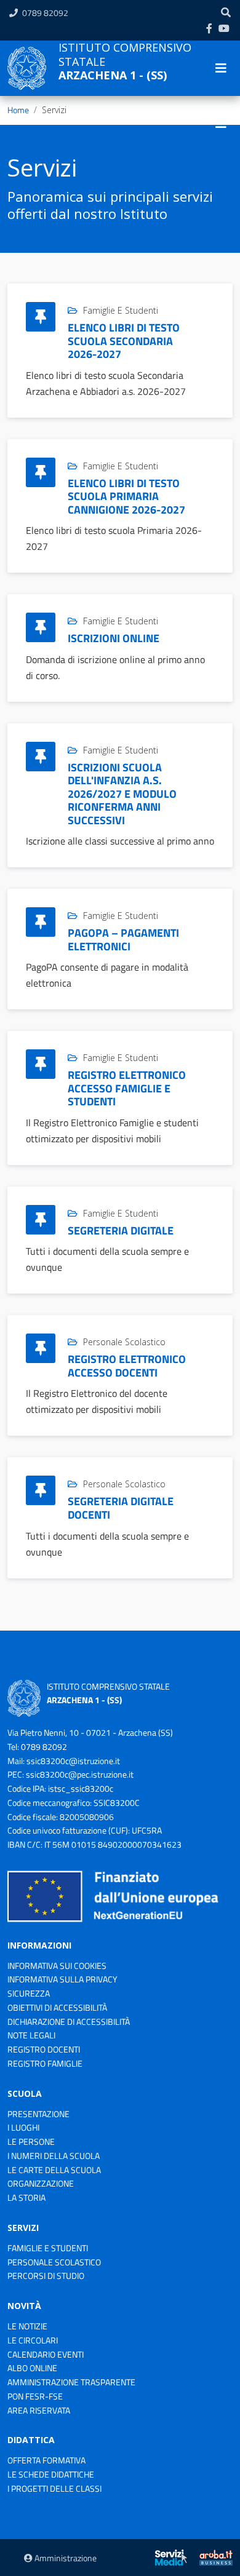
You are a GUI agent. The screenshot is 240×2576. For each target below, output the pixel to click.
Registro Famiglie (45, 2063)
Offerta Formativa (46, 2460)
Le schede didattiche (51, 2474)
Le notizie (27, 2326)
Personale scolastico (54, 2262)
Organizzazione (41, 2183)
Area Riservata (39, 2410)
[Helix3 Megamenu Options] (221, 124)
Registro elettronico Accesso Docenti (127, 1366)
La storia (26, 2197)
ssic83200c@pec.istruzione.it (80, 1774)
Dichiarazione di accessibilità (69, 2021)
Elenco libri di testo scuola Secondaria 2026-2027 (124, 341)
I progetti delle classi (54, 2488)
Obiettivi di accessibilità (57, 2007)
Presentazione (38, 2114)
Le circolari (33, 2340)
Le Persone (31, 2141)
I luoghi (23, 2127)
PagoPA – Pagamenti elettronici (123, 940)
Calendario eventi (46, 2354)
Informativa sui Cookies (57, 1966)
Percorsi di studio (46, 2276)
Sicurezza (29, 1993)
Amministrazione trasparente (71, 2382)
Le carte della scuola (54, 2170)
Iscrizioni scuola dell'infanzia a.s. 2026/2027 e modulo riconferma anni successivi (122, 794)
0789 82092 (45, 13)
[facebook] (209, 28)
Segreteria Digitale (121, 1230)
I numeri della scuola (54, 2156)
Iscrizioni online (114, 638)
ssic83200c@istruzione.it (73, 1761)
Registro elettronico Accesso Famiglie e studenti (127, 1088)
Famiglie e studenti (48, 2248)
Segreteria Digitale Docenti (121, 1508)
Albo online (32, 2368)
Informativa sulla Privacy (62, 1979)
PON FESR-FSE (35, 2396)
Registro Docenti (44, 2049)
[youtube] (224, 28)
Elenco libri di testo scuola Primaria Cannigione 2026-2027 (126, 496)
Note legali (31, 2035)
